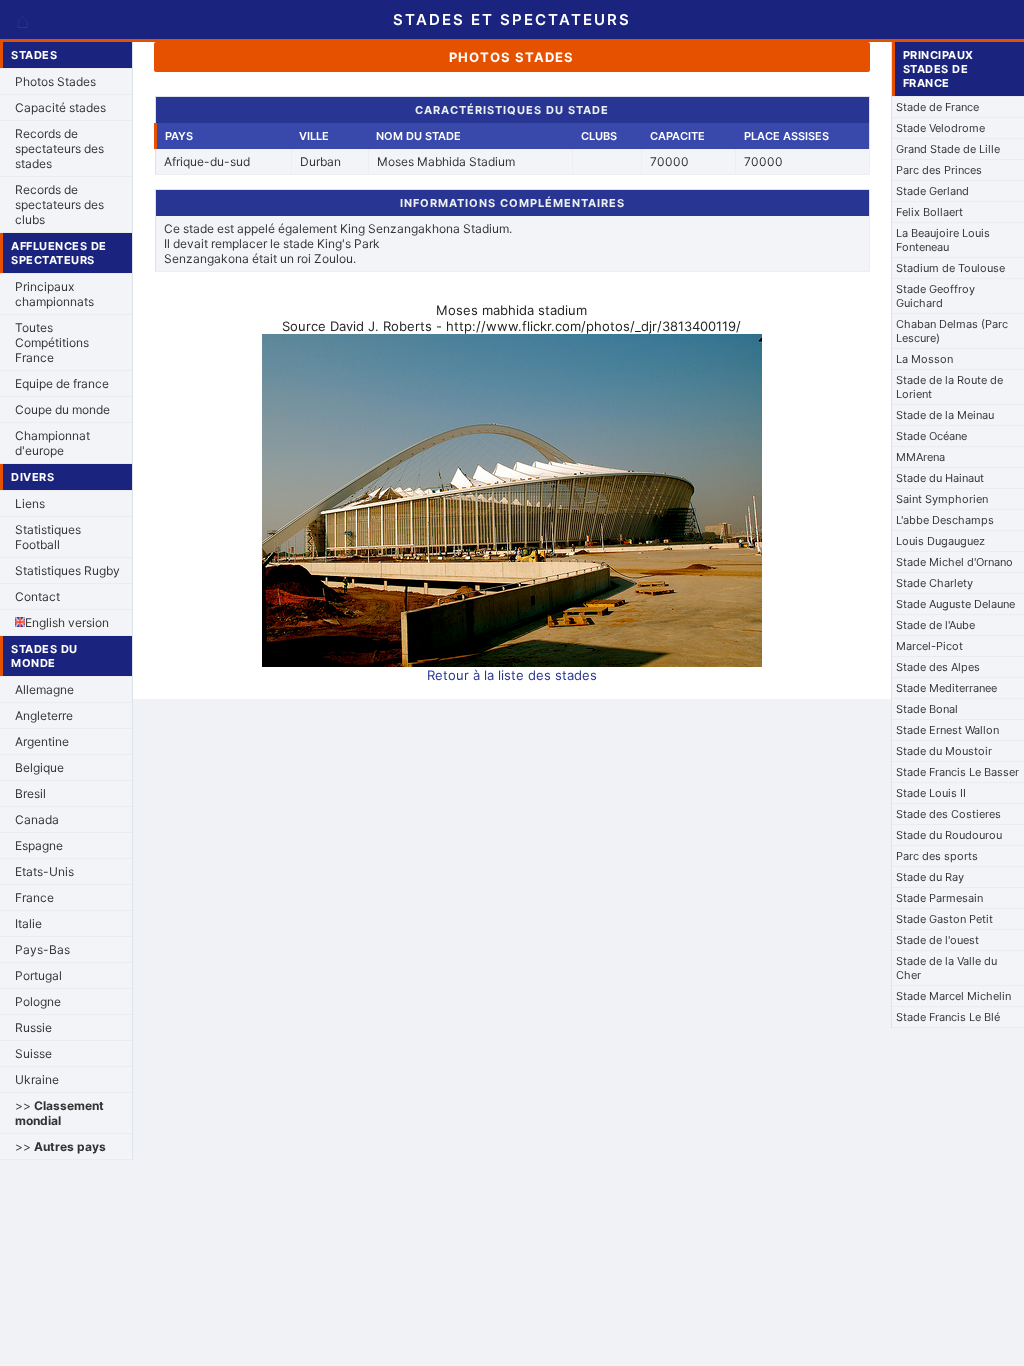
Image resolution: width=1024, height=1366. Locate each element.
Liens (30, 503)
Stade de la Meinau (945, 415)
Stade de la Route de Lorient (949, 387)
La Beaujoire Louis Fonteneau (943, 240)
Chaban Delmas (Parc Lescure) (952, 331)
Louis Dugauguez (940, 541)
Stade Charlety (934, 583)
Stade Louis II (931, 793)
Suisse (33, 1053)
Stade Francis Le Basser (957, 772)
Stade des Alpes (938, 667)
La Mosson (924, 359)
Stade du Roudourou (949, 835)
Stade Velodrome (940, 128)
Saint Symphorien (942, 499)
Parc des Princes (939, 170)
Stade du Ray (930, 877)
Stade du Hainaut (940, 478)
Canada (37, 819)
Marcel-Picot (929, 646)
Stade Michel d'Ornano (954, 562)
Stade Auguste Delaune (955, 604)
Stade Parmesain (939, 898)
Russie (33, 1027)
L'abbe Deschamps (945, 520)
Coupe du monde (62, 409)
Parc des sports (937, 856)
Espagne (39, 845)
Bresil (30, 793)
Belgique (39, 767)
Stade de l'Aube (935, 625)
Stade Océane (931, 436)
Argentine (42, 741)
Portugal (38, 975)
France (34, 897)
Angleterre (44, 715)
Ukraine (37, 1079)
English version (67, 622)
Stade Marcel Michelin (953, 996)
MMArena (920, 457)
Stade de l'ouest (937, 940)
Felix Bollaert (929, 212)
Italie (28, 923)
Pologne (38, 1001)
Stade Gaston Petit (944, 919)
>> (59, 1113)
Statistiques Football (48, 537)
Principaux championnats (54, 294)
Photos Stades (55, 81)
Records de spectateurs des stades (59, 148)
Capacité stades (60, 107)
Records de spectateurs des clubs (59, 204)
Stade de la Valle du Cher (946, 968)
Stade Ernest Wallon (947, 730)
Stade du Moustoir (944, 751)
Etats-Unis (44, 871)
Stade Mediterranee (946, 688)
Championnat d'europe (52, 443)
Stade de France (937, 107)
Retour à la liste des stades (512, 675)
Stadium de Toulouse (950, 268)
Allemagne (44, 689)
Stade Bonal (927, 709)
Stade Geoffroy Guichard (935, 296)
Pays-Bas (42, 949)
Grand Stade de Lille (948, 149)
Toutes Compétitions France (52, 342)
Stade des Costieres (948, 814)
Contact (37, 596)
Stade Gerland (932, 191)
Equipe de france (62, 383)
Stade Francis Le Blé (948, 1017)
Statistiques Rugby (67, 570)
